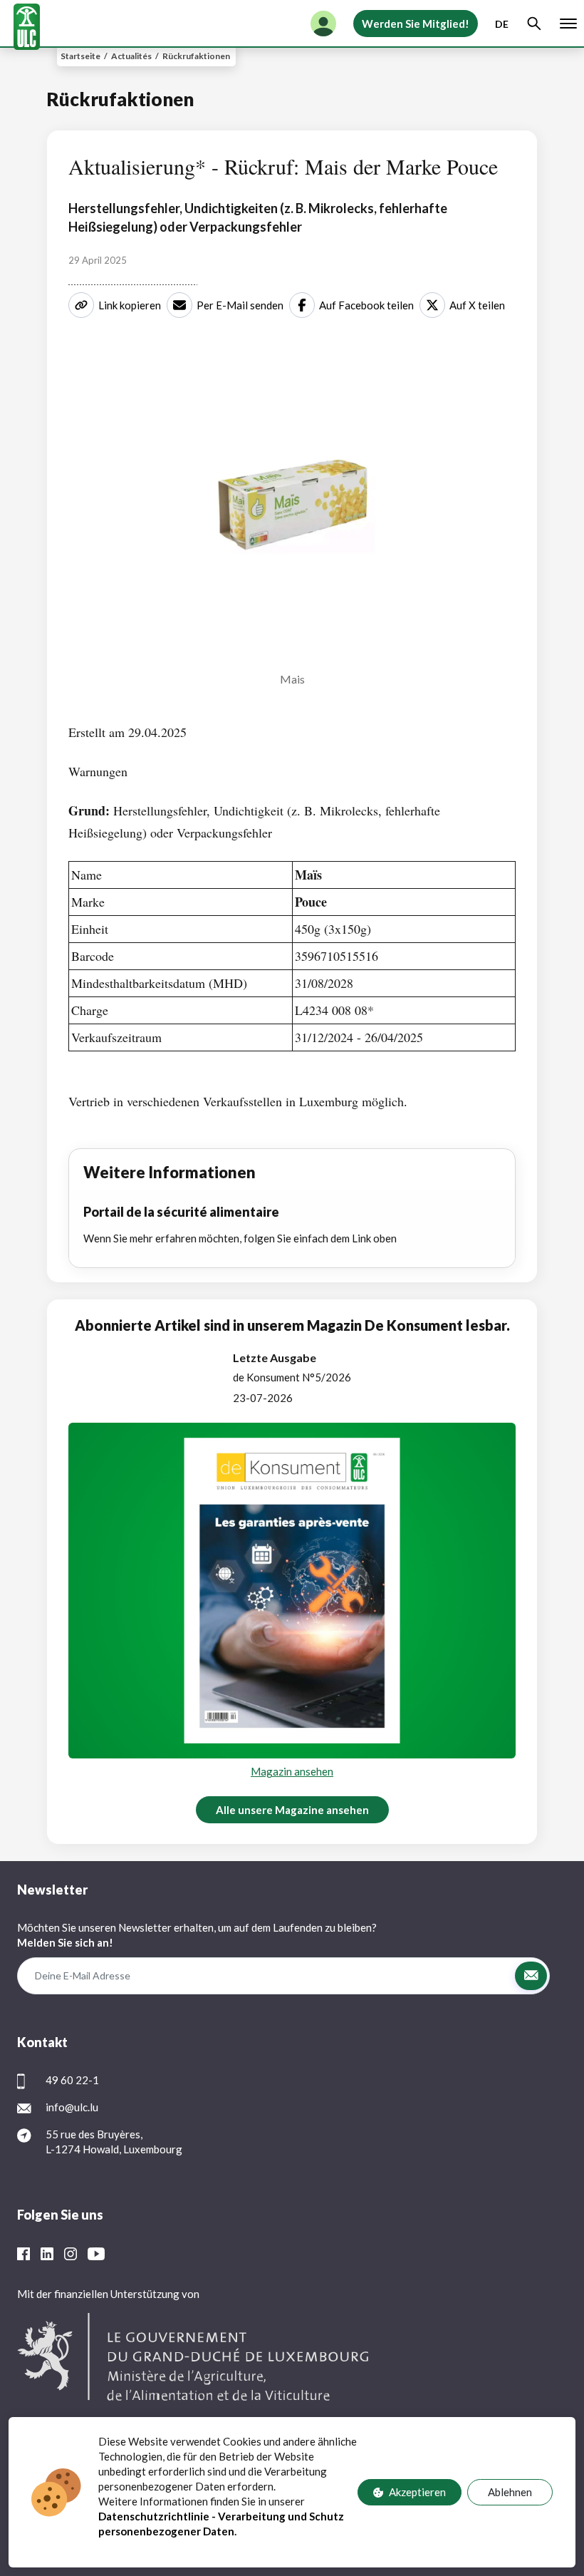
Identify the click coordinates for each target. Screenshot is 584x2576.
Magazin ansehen (292, 1771)
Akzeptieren (417, 2492)
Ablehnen (510, 2492)
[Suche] (534, 24)
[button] (531, 1976)
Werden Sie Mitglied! (416, 24)
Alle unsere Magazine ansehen (292, 1810)
